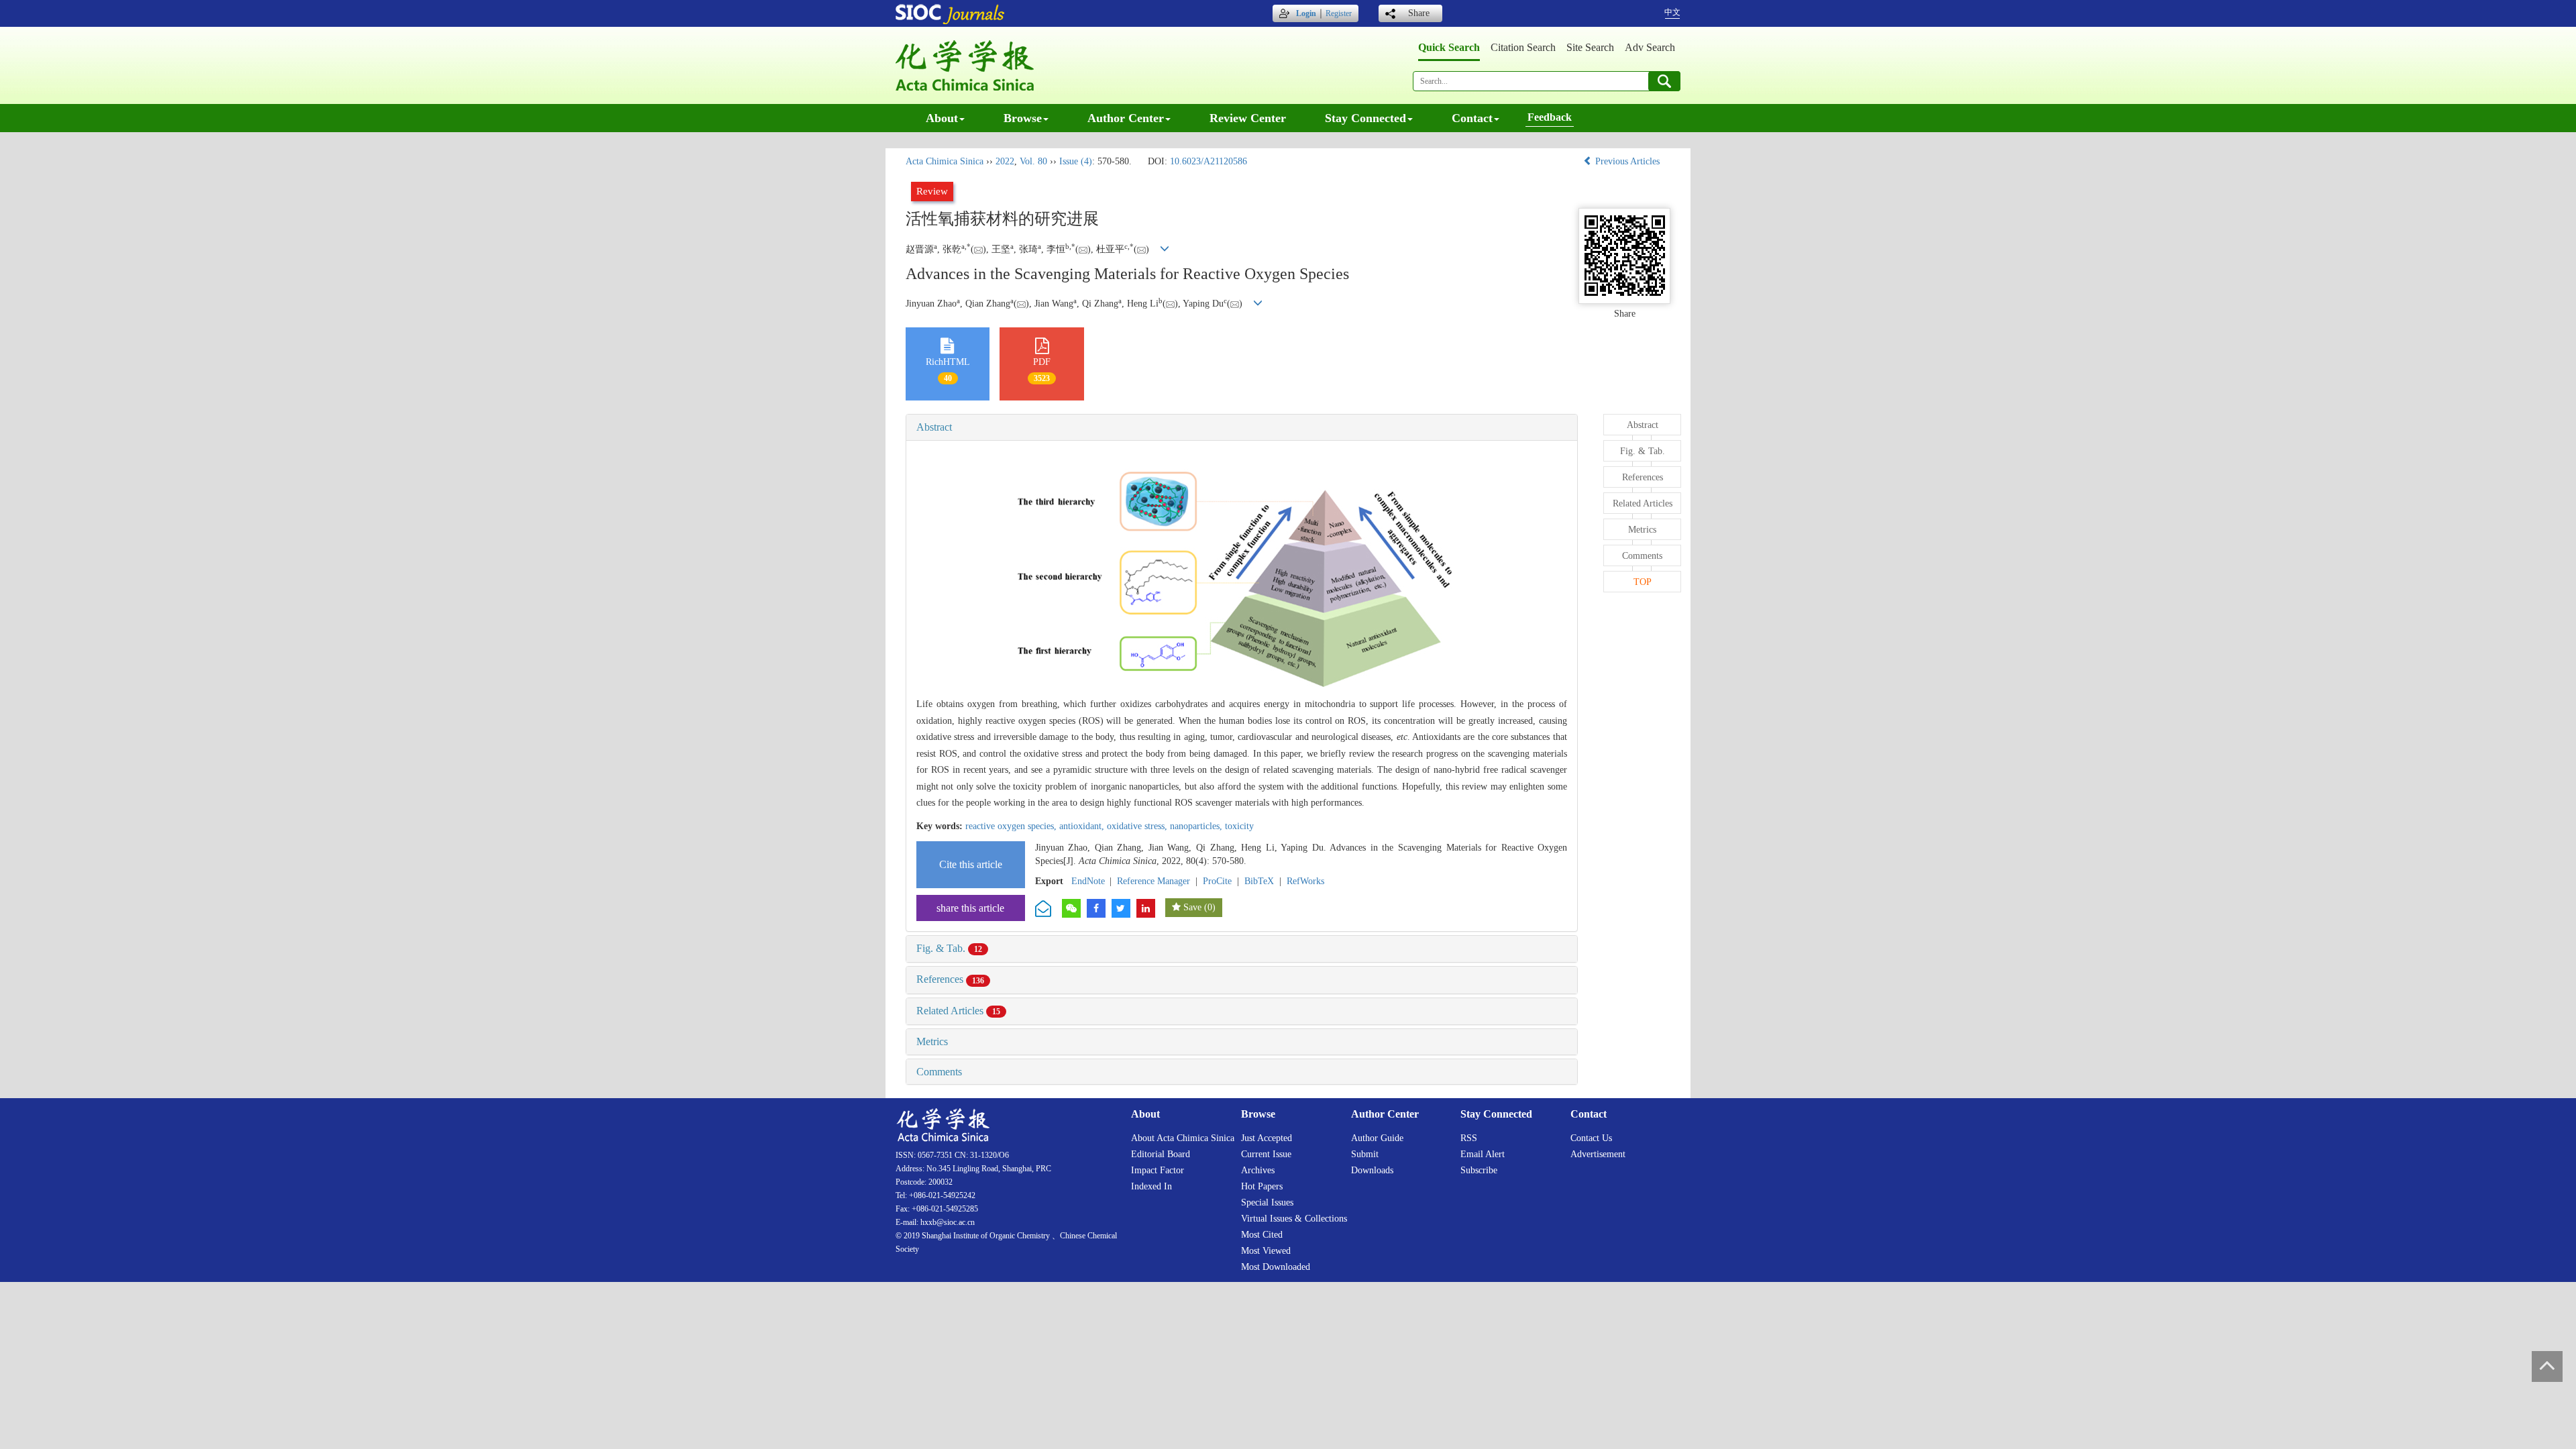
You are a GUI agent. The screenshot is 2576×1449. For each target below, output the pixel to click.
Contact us (1591, 1138)
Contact (1472, 118)
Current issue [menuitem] (1266, 1154)
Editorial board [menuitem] (1161, 1154)
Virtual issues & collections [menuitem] (1294, 1219)
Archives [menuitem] (1258, 1170)
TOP (1643, 582)
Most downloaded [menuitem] (1276, 1267)
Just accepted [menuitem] (1267, 1138)
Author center (1126, 118)
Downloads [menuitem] (1372, 1170)
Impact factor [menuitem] (1158, 1170)
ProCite (1217, 881)
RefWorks (1305, 881)
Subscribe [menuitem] (1479, 1170)
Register (1339, 13)
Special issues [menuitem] (1267, 1202)
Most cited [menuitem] (1262, 1235)
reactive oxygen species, (1012, 826)
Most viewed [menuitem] (1266, 1251)
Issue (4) (1076, 161)
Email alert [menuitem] (1483, 1154)
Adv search (1650, 47)
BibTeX (1259, 881)
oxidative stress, (1138, 826)
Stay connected (1365, 118)
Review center (1248, 118)
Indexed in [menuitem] (1151, 1186)
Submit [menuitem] (1365, 1154)
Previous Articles (1627, 161)
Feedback (1550, 117)
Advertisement (1598, 1154)
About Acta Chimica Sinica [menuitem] (1183, 1138)
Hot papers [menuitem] (1262, 1186)
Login (1306, 13)
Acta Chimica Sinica (945, 161)
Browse (1023, 118)
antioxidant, (1083, 826)
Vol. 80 (1033, 161)
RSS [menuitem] (1469, 1138)
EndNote (1088, 881)
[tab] (1242, 427)
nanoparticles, (1197, 826)
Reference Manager (1153, 881)
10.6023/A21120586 (1209, 161)
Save (1192, 907)
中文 (1672, 12)
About (942, 118)
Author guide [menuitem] (1377, 1138)
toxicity (1239, 826)
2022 (1005, 161)
